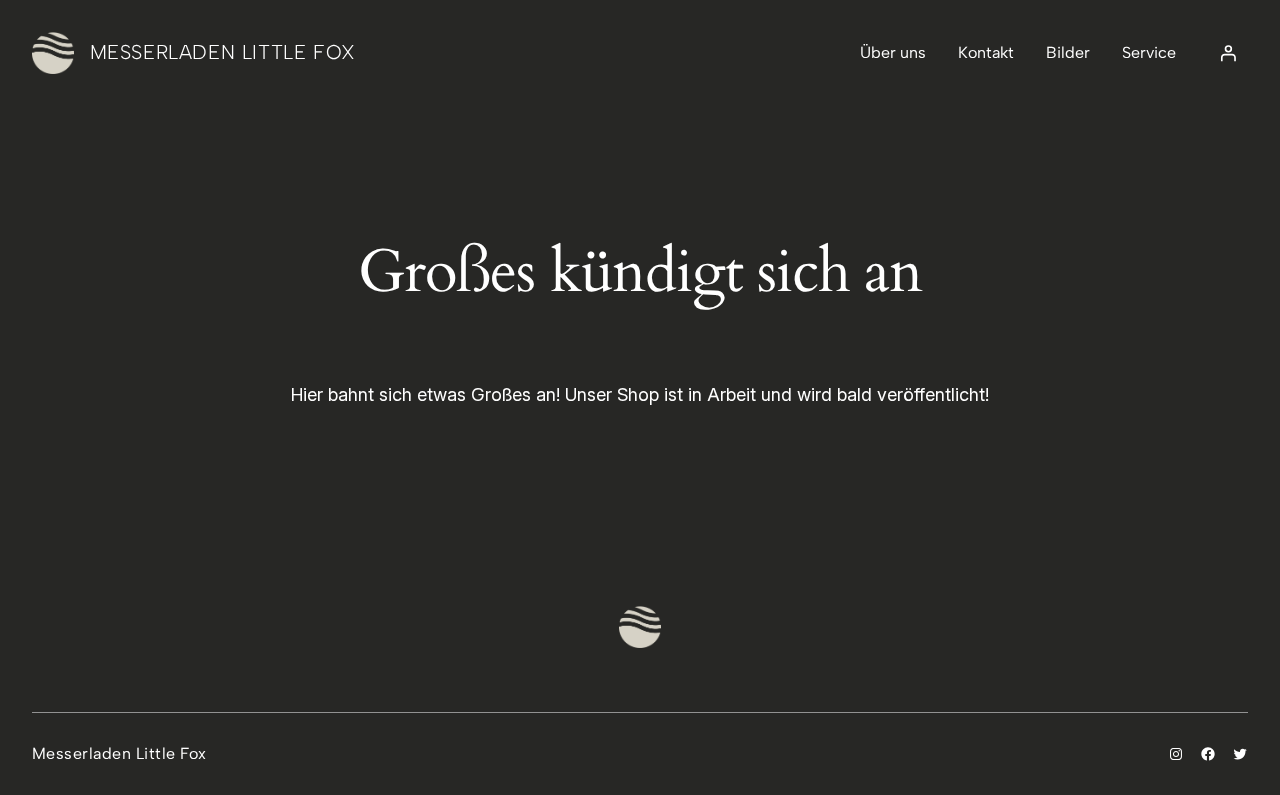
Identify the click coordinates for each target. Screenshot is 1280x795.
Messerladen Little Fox (223, 52)
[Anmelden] (1228, 53)
